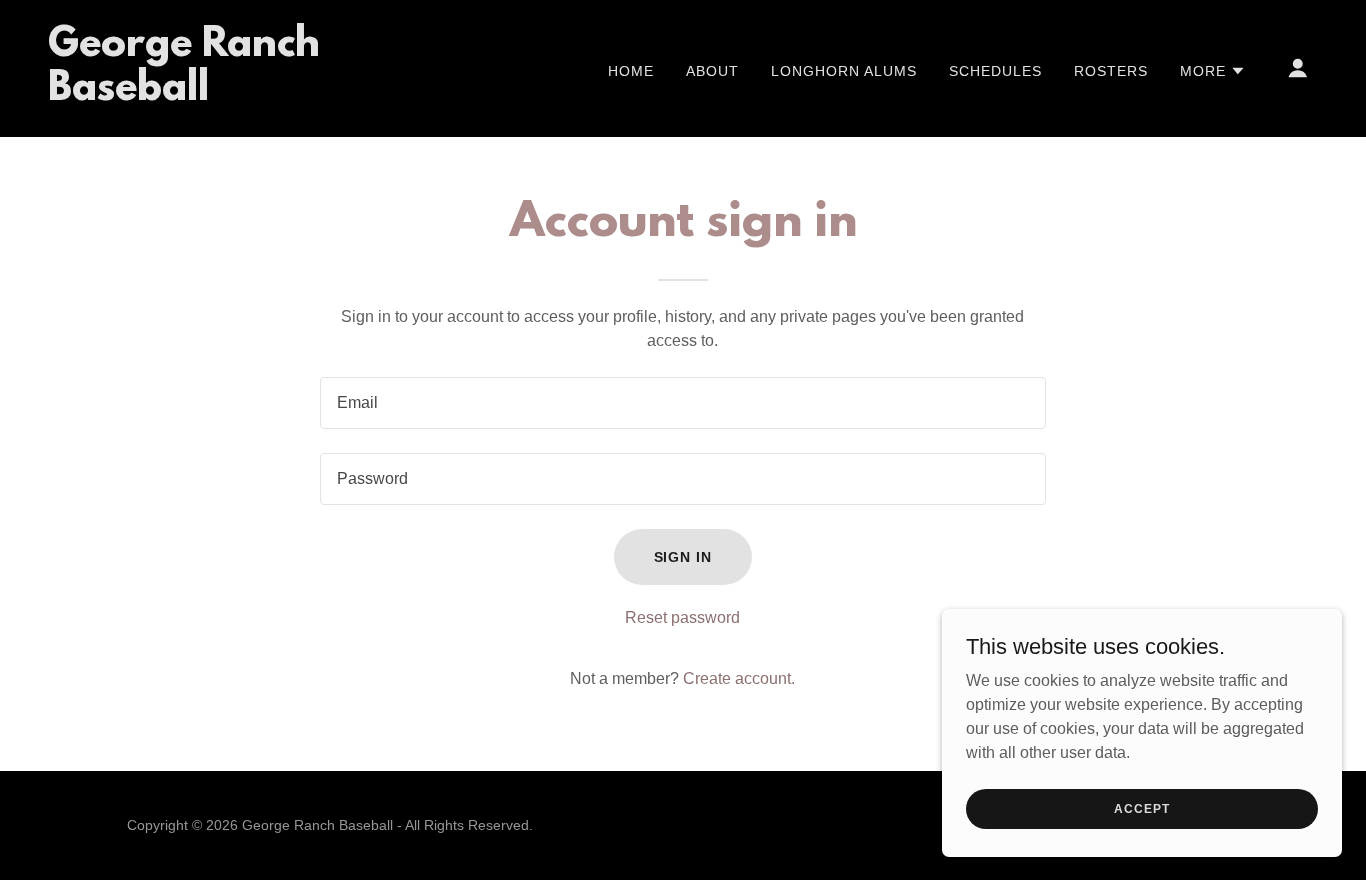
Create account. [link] (739, 678)
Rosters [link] (1111, 71)
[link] (226, 94)
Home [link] (631, 71)
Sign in (683, 557)
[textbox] (682, 403)
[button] (1213, 71)
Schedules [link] (995, 71)
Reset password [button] (682, 617)
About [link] (712, 71)
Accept (1141, 808)
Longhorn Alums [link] (844, 71)
